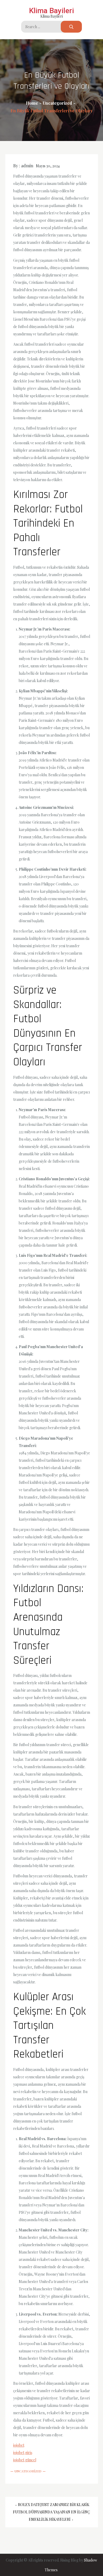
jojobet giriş (23, 2453)
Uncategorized (28, 2471)
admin (27, 166)
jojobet (19, 2445)
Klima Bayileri (51, 11)
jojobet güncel (25, 2460)
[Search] (71, 27)
